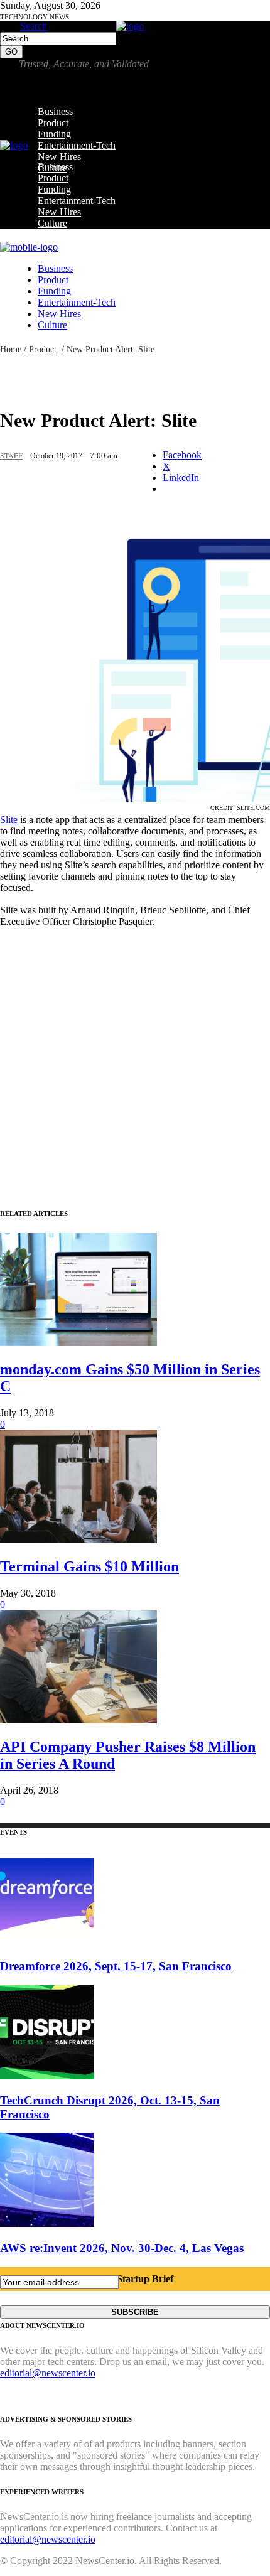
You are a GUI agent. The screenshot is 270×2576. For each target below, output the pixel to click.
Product (43, 349)
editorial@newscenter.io (48, 2373)
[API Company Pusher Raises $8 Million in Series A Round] (78, 1720)
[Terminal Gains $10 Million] (78, 1540)
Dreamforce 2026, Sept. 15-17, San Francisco (116, 1966)
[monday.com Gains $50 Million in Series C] (78, 1343)
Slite (9, 820)
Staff (11, 455)
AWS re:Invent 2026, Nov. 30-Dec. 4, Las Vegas (122, 2248)
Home (11, 349)
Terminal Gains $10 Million (89, 1566)
